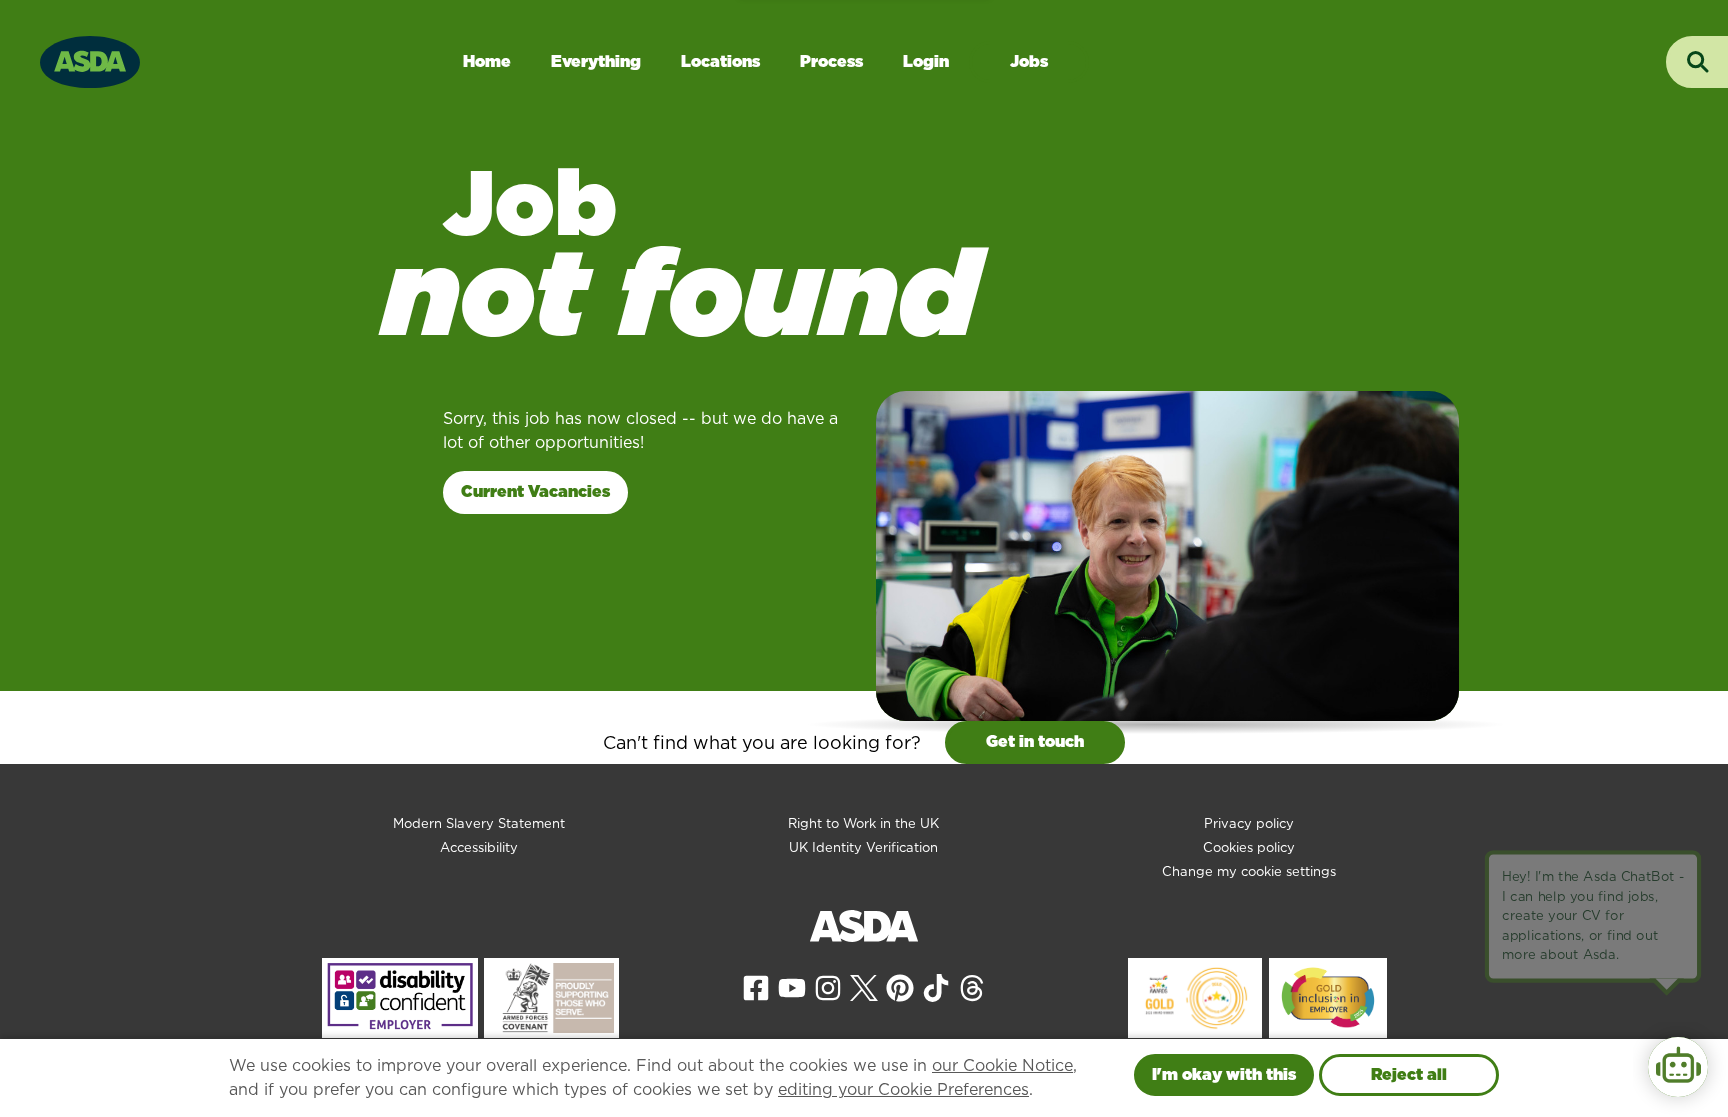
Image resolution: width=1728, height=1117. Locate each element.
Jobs (1029, 61)
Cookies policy (1249, 847)
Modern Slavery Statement (479, 823)
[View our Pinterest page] (900, 986)
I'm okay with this (1224, 1074)
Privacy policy (1249, 823)
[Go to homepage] (90, 59)
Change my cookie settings (1249, 871)
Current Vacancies (535, 491)
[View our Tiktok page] (936, 986)
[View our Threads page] (972, 986)
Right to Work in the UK (863, 823)
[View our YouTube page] (792, 986)
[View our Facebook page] (756, 986)
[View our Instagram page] (828, 986)
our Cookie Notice (1002, 1065)
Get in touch (1035, 741)
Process (831, 61)
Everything (596, 61)
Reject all (1409, 1074)
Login (926, 61)
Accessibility (479, 847)
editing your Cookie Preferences (903, 1089)
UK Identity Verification (863, 847)
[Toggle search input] (1697, 62)
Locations (720, 61)
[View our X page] (864, 986)
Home (487, 61)
